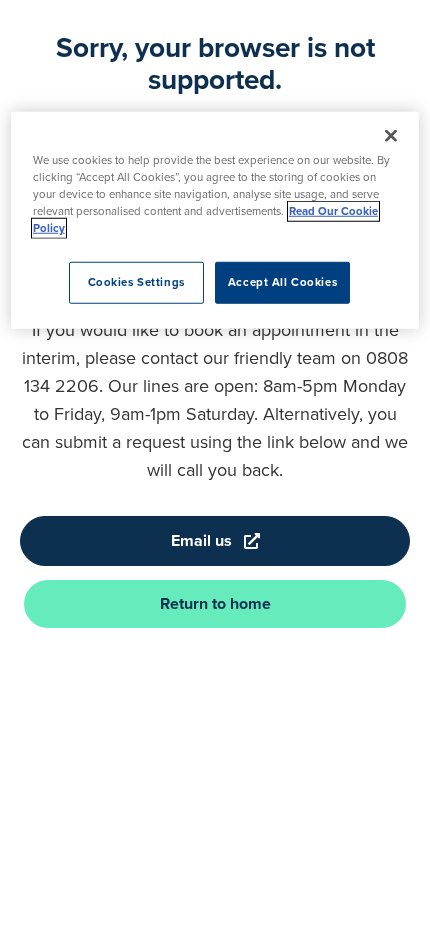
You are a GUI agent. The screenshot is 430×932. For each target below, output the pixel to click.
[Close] (391, 136)
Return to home (215, 603)
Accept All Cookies (282, 282)
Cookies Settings (136, 282)
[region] (215, 220)
